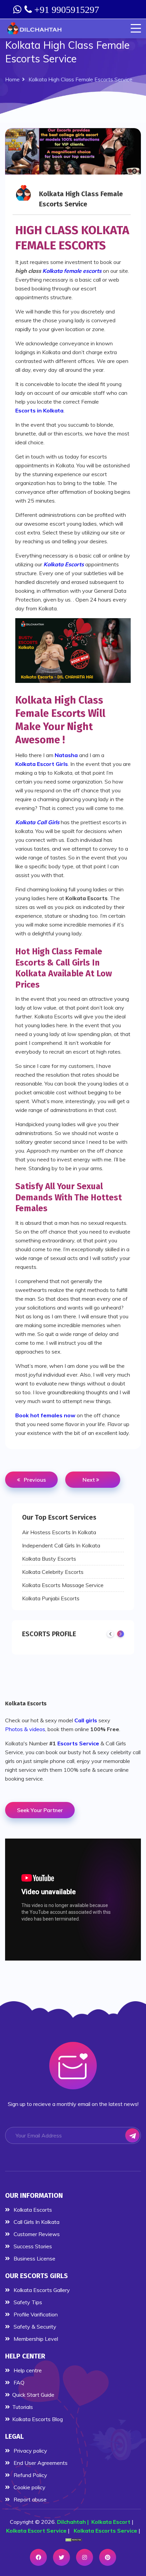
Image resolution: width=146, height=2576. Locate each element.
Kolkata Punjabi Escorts (51, 1598)
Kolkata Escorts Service (105, 2531)
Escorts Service (78, 1743)
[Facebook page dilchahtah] (38, 2557)
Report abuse (29, 2499)
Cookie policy (29, 2487)
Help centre (27, 2370)
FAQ (18, 2382)
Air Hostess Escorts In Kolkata (59, 1532)
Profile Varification (35, 2314)
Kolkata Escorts (26, 1703)
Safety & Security (34, 2327)
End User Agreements (40, 2463)
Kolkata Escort (111, 2522)
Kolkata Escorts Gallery (41, 2290)
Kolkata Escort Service (36, 2531)
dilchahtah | (74, 2522)
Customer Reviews (36, 2234)
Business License (34, 2258)
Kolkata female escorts (72, 271)
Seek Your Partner (40, 1810)
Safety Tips (27, 2302)
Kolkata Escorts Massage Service (63, 1585)
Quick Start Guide (33, 2395)
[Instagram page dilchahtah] (85, 2557)
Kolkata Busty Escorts (49, 1559)
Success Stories (32, 2246)
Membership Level (35, 2339)
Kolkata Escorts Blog (38, 2419)
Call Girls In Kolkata (36, 2222)
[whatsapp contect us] (18, 9)
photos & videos (25, 1729)
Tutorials (23, 2407)
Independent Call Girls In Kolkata (61, 1545)
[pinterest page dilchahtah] (108, 2557)
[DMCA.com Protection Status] (74, 2539)
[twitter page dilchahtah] (61, 2557)
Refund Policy (30, 2475)
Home (12, 79)
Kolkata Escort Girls (42, 764)
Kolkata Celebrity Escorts (53, 1572)
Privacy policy (30, 2451)
